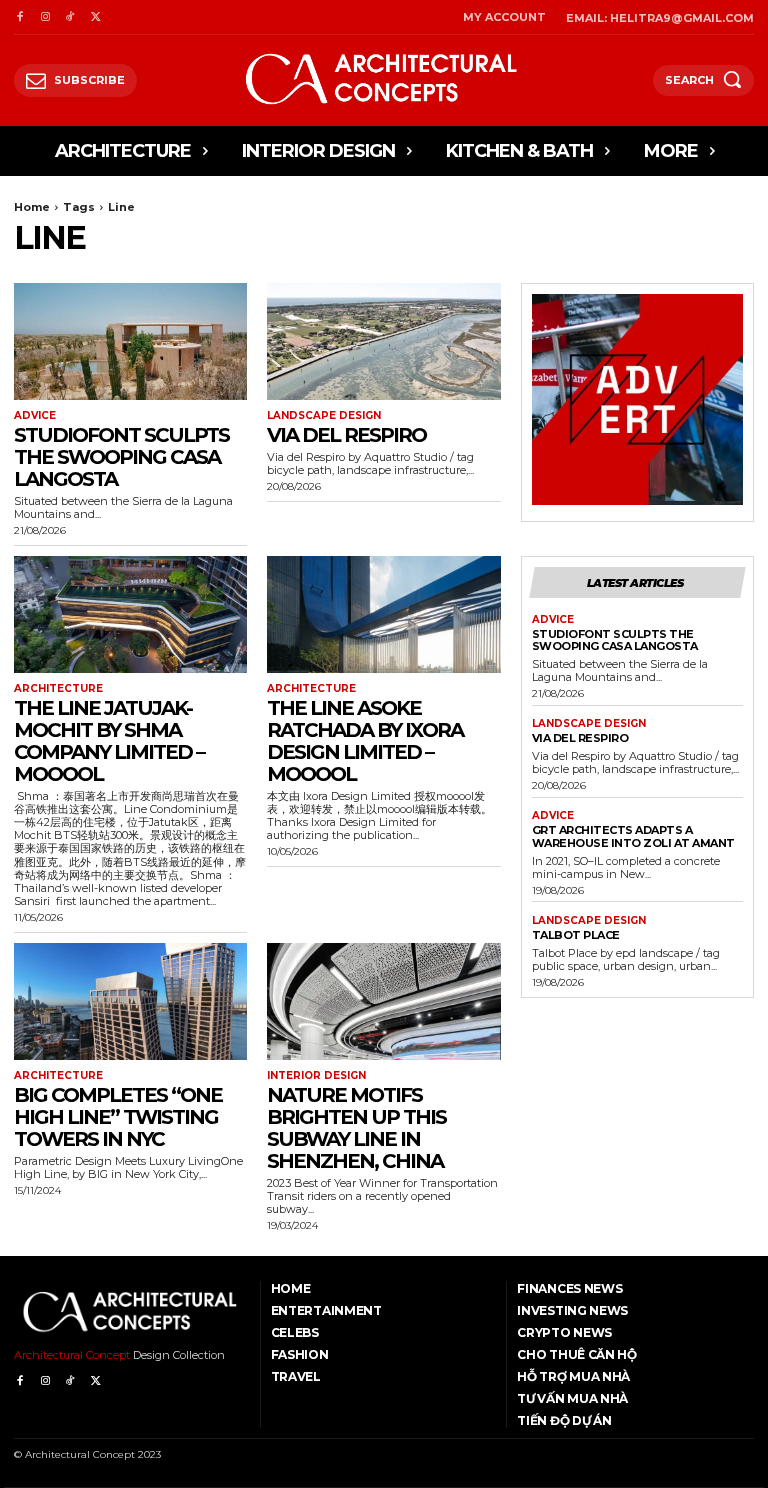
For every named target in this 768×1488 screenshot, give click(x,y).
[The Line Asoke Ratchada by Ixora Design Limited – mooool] (383, 614)
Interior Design (316, 1076)
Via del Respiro (346, 435)
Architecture (58, 689)
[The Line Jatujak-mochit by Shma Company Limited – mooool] (130, 614)
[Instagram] (44, 17)
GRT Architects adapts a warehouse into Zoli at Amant (633, 836)
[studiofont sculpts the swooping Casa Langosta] (130, 341)
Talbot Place (576, 935)
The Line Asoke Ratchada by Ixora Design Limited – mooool (365, 741)
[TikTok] (70, 17)
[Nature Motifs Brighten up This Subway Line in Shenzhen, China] (383, 1001)
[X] (95, 17)
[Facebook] (19, 17)
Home (32, 207)
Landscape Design (324, 416)
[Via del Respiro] (383, 341)
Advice (35, 416)
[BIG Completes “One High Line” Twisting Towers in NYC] (130, 1001)
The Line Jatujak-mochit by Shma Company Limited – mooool (109, 741)
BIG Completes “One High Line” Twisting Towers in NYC (118, 1117)
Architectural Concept (72, 1355)
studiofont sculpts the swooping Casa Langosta (121, 457)
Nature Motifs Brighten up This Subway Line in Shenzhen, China (356, 1128)
